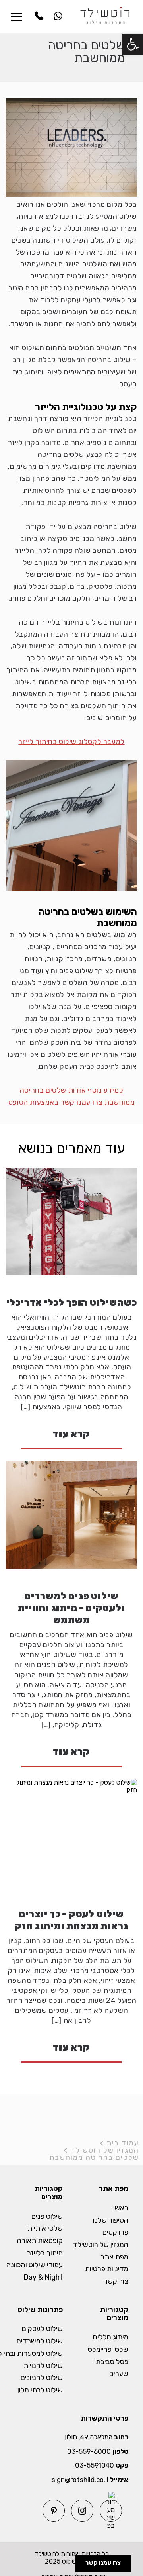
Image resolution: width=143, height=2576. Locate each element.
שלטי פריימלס (108, 2350)
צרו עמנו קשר (103, 2563)
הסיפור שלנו (111, 2220)
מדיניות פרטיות (107, 2269)
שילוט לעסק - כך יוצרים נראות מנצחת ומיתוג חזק (72, 1920)
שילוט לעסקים (42, 2329)
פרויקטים (115, 2232)
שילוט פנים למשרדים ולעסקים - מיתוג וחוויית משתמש (71, 1608)
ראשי (121, 2208)
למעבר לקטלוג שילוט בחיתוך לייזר (71, 742)
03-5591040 (95, 2465)
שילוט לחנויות (43, 2366)
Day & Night (43, 2277)
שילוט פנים (47, 2217)
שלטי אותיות (45, 2228)
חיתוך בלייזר (45, 2253)
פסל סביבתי (111, 2362)
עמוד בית (123, 2143)
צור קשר (116, 2281)
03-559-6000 (89, 2452)
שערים (119, 2374)
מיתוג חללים (111, 2337)
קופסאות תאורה (40, 2241)
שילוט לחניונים (42, 2378)
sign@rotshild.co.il (80, 2480)
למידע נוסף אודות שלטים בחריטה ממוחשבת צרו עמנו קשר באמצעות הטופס (71, 1096)
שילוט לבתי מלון (40, 2390)
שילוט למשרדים (40, 2341)
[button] (133, 44)
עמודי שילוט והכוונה (35, 2265)
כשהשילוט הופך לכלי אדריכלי (72, 1303)
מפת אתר (114, 2257)
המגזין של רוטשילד (105, 2150)
